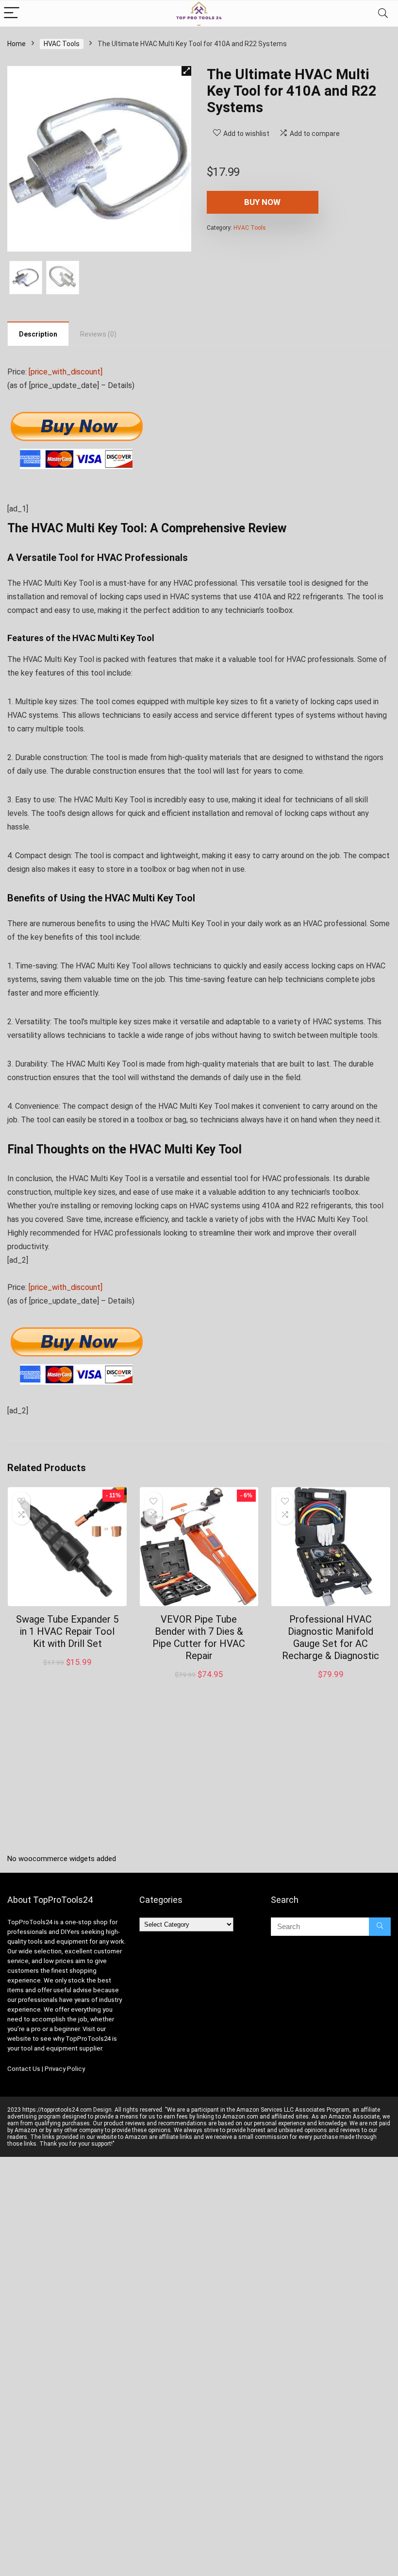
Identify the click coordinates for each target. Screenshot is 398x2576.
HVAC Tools (62, 44)
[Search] (383, 13)
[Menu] (12, 13)
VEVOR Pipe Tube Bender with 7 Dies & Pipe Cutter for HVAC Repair (199, 1637)
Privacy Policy (65, 2069)
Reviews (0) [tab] (98, 334)
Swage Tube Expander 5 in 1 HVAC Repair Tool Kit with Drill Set (67, 1631)
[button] (186, 71)
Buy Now (262, 202)
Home (17, 44)
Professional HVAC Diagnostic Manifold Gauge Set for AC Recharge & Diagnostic (331, 1637)
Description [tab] (38, 334)
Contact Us (24, 2069)
